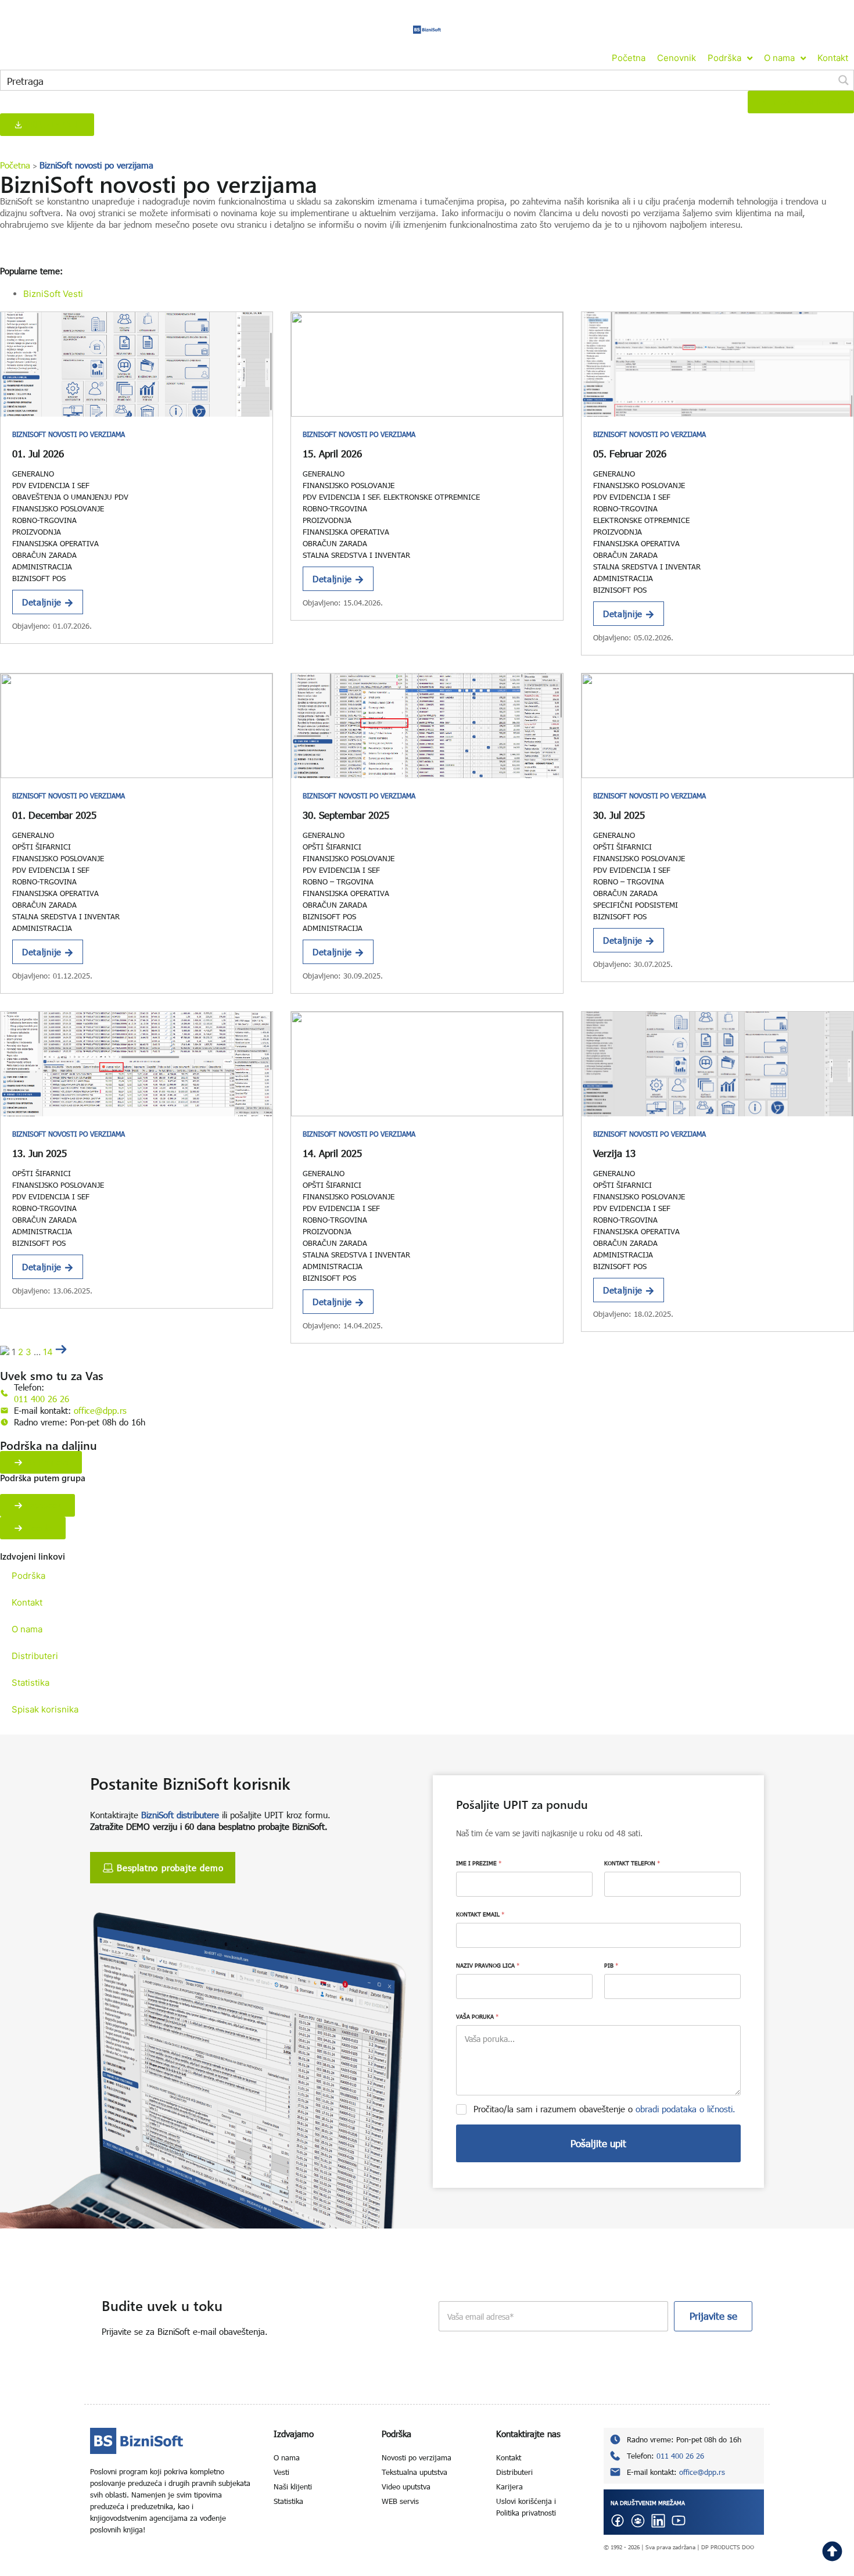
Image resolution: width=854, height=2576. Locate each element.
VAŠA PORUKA (477, 2016)
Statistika (31, 1683)
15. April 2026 (332, 454)
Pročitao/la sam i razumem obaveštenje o (604, 2109)
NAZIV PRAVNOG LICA (488, 1965)
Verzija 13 (614, 1153)
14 (48, 1352)
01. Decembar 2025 (54, 815)
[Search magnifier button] (844, 80)
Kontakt (27, 1602)
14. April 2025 (332, 1153)
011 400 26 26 (42, 1399)
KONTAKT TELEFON (632, 1863)
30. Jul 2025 (619, 815)
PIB (611, 1965)
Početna (15, 165)
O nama (27, 1629)
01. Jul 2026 (38, 454)
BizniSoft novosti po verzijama (69, 434)
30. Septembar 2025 (346, 815)
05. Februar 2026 (630, 454)
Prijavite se (713, 2316)
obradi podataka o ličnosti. (686, 2109)
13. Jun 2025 (40, 1153)
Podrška (28, 1576)
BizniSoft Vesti (53, 294)
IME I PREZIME (479, 1863)
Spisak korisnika (45, 1709)
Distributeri (35, 1656)
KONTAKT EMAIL (480, 1914)
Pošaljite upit (598, 2143)
